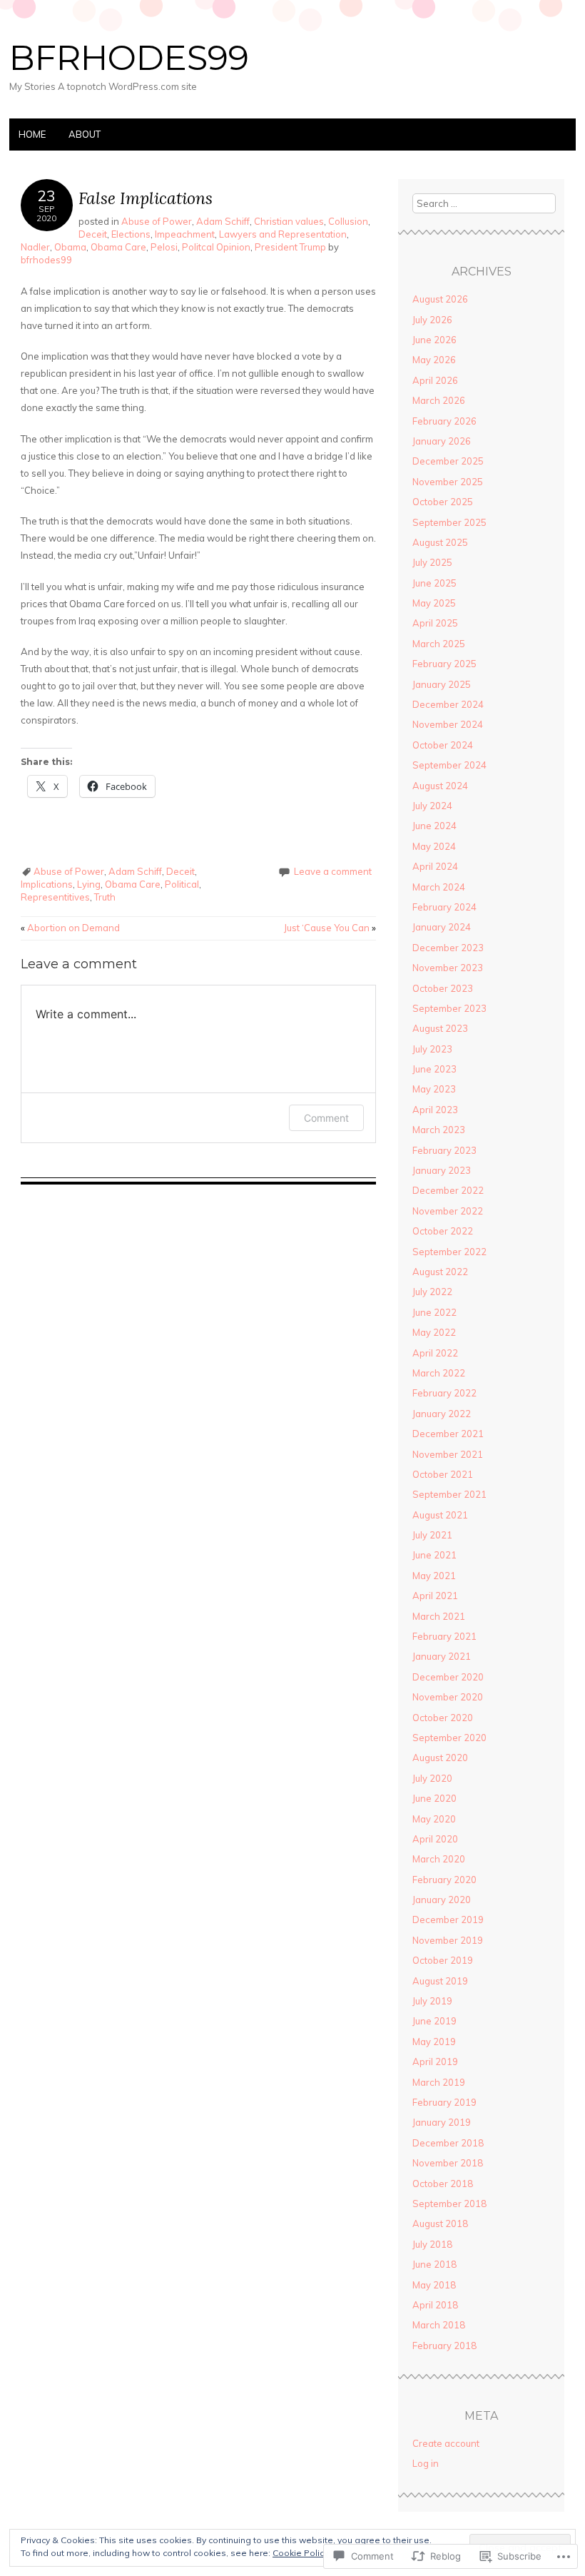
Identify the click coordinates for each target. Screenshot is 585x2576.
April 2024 (435, 866)
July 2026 (432, 320)
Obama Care (118, 247)
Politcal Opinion (216, 247)
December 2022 (448, 1190)
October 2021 (443, 1474)
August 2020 (440, 1758)
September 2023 (449, 1008)
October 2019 (443, 1960)
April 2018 (435, 2305)
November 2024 (448, 724)
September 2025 (449, 522)
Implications (47, 884)
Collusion (348, 221)
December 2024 (448, 704)
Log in (426, 2463)
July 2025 (432, 562)
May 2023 (434, 1089)
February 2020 (444, 1880)
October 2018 (443, 2184)
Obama (70, 247)
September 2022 (449, 1252)
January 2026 (442, 441)
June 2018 (434, 2264)
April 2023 (435, 1110)
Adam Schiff (223, 221)
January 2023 (442, 1170)
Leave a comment (333, 871)
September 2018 (449, 2204)
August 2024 (440, 786)
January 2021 (442, 1656)
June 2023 (434, 1069)
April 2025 (435, 623)
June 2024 (434, 826)
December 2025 (448, 461)
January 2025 (442, 684)
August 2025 (440, 542)
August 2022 (440, 1272)
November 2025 (448, 482)
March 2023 (439, 1130)
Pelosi (164, 247)
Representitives (55, 897)
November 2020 (448, 1697)
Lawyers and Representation (283, 234)
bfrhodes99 (129, 58)
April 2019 (435, 2062)
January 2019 (442, 2122)
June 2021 (434, 1555)
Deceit (93, 234)
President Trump (290, 247)
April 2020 (435, 1839)
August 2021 (440, 1515)
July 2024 (432, 806)
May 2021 (434, 1576)
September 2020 (449, 1738)
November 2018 (448, 2163)
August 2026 (440, 299)
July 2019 (432, 2001)
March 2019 (439, 2082)
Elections (131, 234)
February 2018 (444, 2346)
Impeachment (185, 234)
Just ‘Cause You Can (330, 928)
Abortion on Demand (70, 928)
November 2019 (448, 1940)
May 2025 (434, 603)
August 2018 (440, 2223)
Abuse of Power (157, 221)
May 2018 (434, 2285)
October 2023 (443, 988)
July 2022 (432, 1292)
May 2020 (434, 1819)
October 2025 (443, 502)
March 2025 (439, 644)
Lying (89, 884)
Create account (446, 2443)
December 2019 (448, 1920)
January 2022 (442, 1414)
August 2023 (440, 1028)
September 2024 (449, 765)
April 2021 (435, 1596)
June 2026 (434, 340)
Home (32, 134)
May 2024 (434, 846)
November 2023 (448, 968)
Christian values (289, 221)
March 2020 (439, 1859)
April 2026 (435, 380)
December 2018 (448, 2143)
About (85, 134)
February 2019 (444, 2102)
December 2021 (448, 1434)
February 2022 (444, 1393)
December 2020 (448, 1677)
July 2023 (432, 1049)
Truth (105, 897)
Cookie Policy (300, 2553)
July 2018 (432, 2244)
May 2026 (434, 360)
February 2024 (444, 907)
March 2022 (439, 1373)
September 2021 (449, 1494)
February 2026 (444, 421)
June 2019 (434, 2021)
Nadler (35, 247)
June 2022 (434, 1312)
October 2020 (443, 1718)
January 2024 (442, 927)
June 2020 (434, 1798)
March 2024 (439, 887)
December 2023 (448, 948)
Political (182, 884)
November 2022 (448, 1211)
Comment (326, 1118)
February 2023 (444, 1150)
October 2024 (443, 745)
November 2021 (448, 1454)
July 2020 (432, 1778)
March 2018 (439, 2325)
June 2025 (434, 583)
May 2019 (434, 2042)
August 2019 (440, 1981)
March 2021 (439, 1616)
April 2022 (435, 1353)
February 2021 (444, 1636)
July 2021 (432, 1535)
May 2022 (434, 1332)
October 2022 (443, 1231)
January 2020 (442, 1900)
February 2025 (444, 664)
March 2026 (439, 400)
